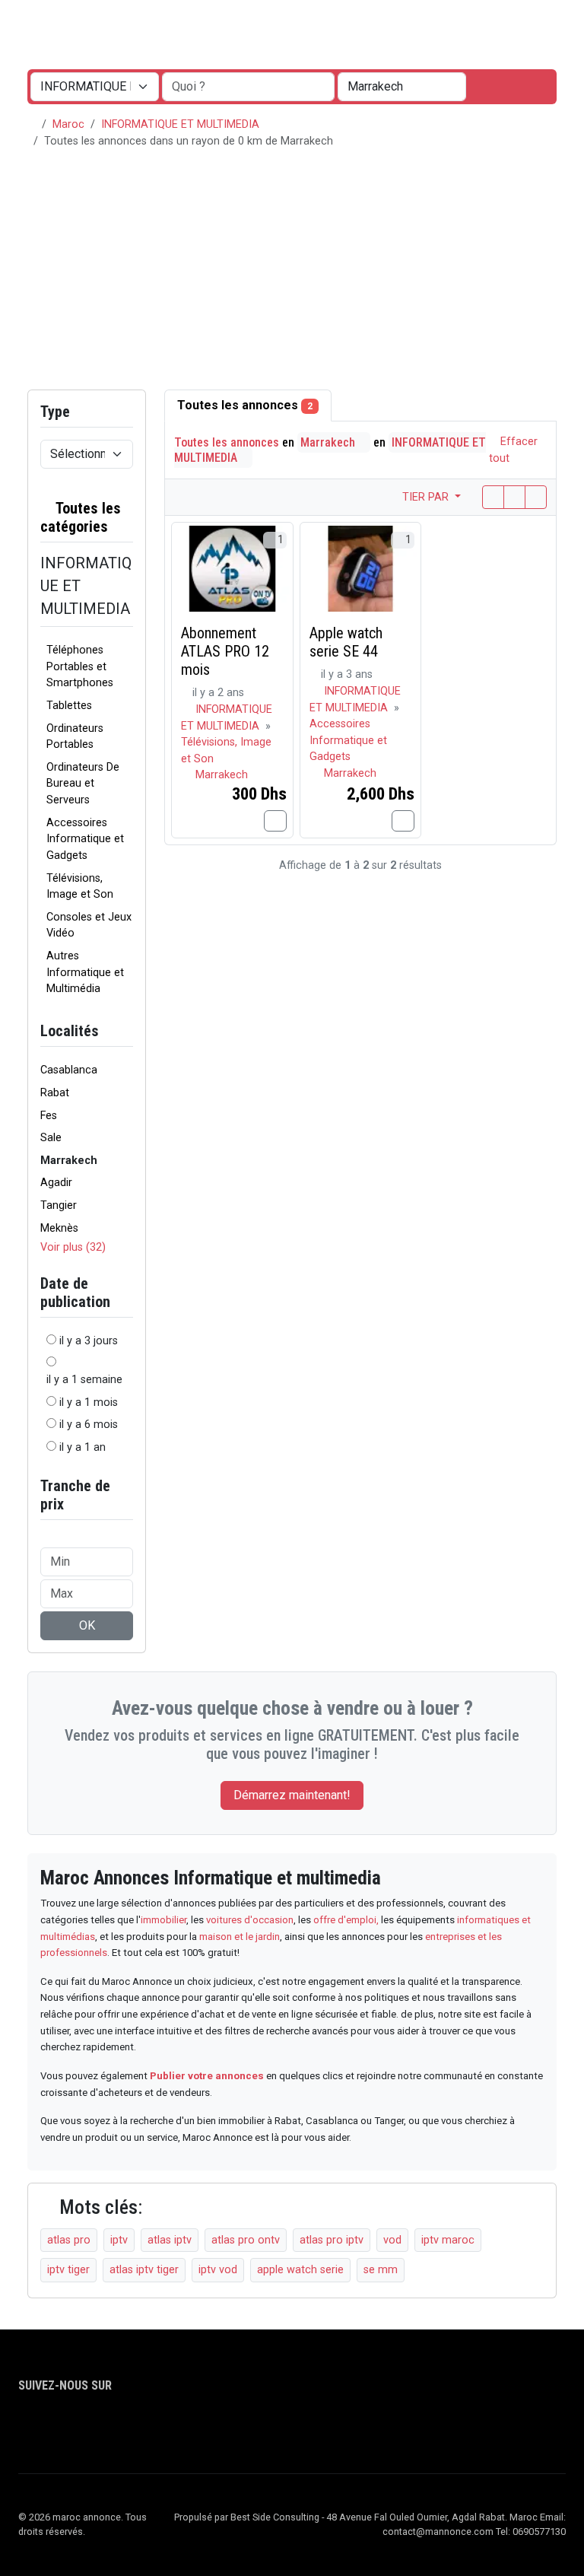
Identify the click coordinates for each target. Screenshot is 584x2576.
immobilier (163, 1920)
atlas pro (69, 2240)
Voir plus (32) (73, 1247)
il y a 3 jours (89, 1341)
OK (87, 1625)
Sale (51, 1138)
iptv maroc (448, 2240)
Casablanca (69, 1070)
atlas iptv (170, 2240)
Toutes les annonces (245, 405)
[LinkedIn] (72, 2428)
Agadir (56, 1183)
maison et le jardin (240, 1937)
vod (392, 2240)
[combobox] (402, 87)
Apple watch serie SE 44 (346, 642)
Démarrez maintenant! (292, 1795)
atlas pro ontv (246, 2240)
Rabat (55, 1093)
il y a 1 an (83, 1447)
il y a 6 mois (89, 1425)
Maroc (68, 124)
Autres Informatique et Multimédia (85, 972)
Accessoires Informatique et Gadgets (85, 839)
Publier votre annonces (207, 2076)
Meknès (59, 1228)
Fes (49, 1116)
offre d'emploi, (347, 1920)
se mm (381, 2270)
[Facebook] (28, 2428)
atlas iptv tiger (144, 2270)
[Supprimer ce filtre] (127, 517)
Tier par (427, 497)
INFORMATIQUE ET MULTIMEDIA (180, 124)
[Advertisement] (292, 275)
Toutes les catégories (81, 517)
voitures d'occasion (250, 1920)
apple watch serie (300, 2270)
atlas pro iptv (332, 2240)
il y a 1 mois (89, 1402)
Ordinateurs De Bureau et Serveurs (83, 784)
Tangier (59, 1205)
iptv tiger (68, 2270)
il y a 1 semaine (84, 1380)
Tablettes (69, 706)
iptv (119, 2240)
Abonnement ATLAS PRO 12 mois (225, 651)
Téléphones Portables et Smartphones (80, 666)
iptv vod (218, 2270)
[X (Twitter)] (50, 2428)
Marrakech (329, 442)
